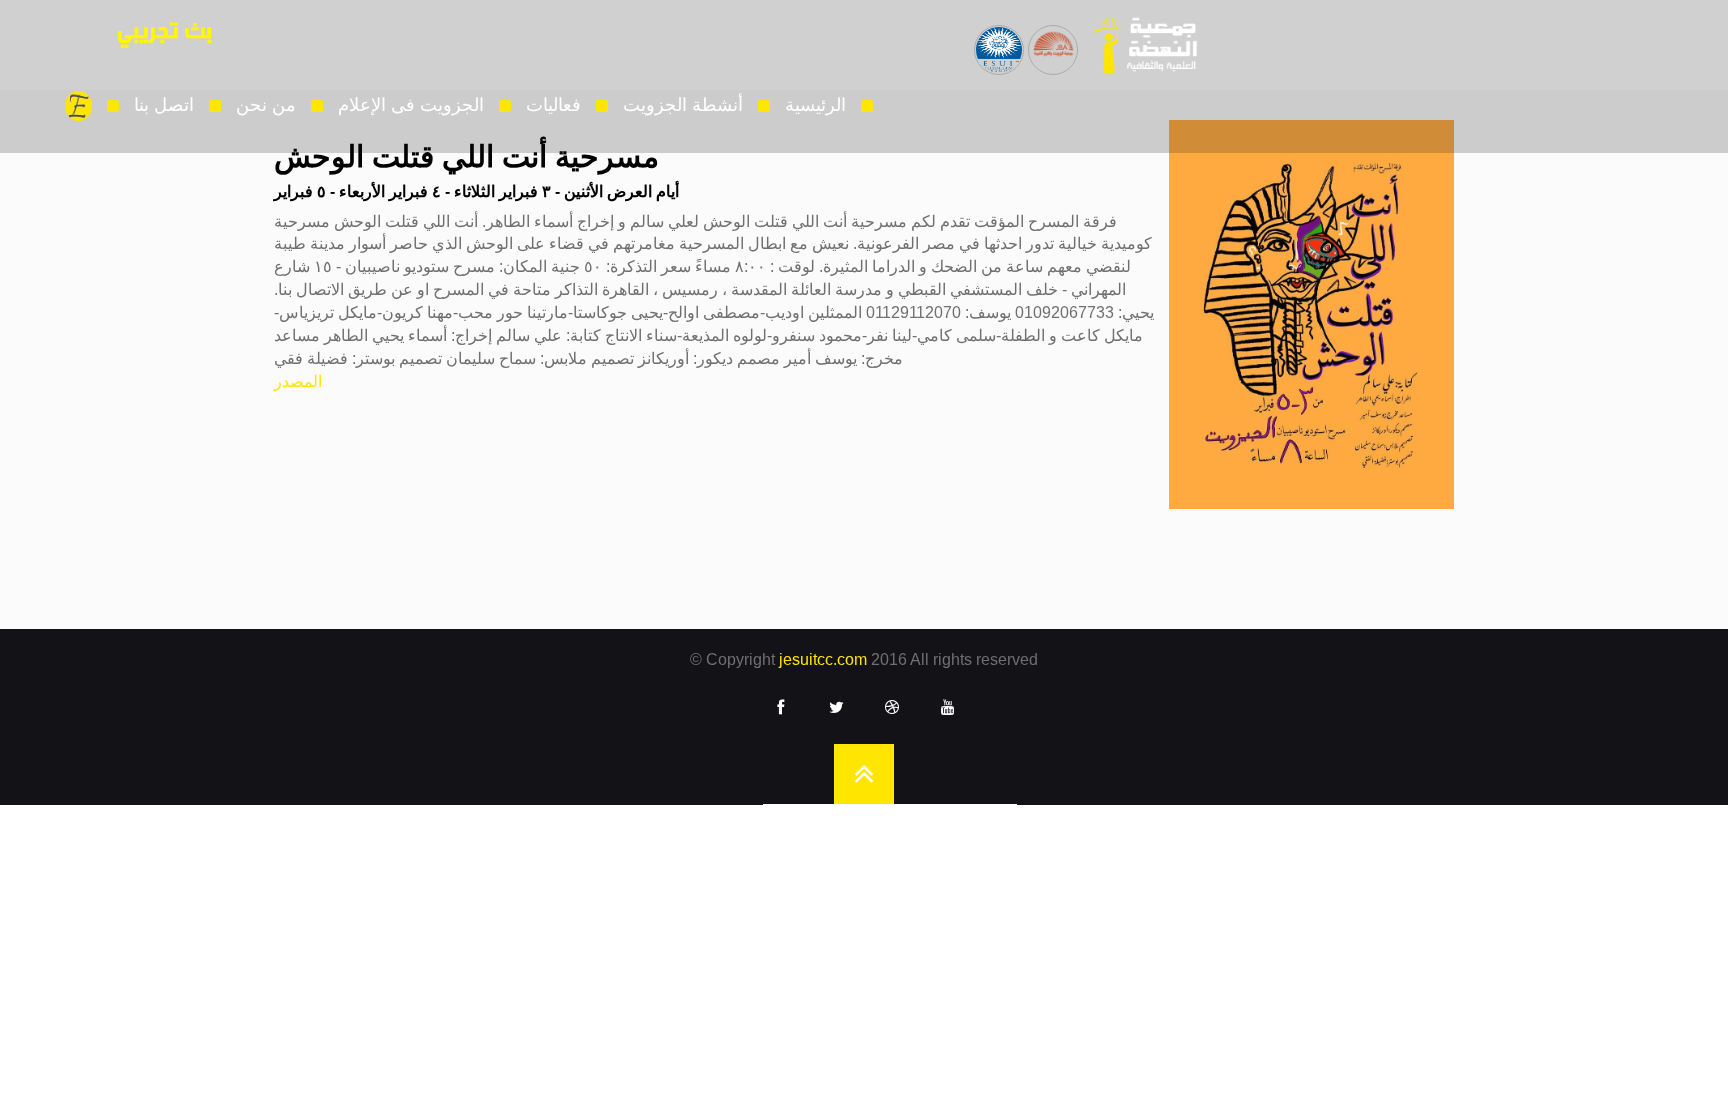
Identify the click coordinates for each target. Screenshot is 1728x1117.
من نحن (266, 105)
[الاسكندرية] (999, 36)
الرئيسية (815, 105)
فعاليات (553, 105)
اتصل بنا (164, 105)
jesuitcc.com (823, 659)
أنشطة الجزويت (683, 105)
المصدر (298, 381)
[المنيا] (1053, 36)
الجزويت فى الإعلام (411, 105)
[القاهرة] (1139, 45)
